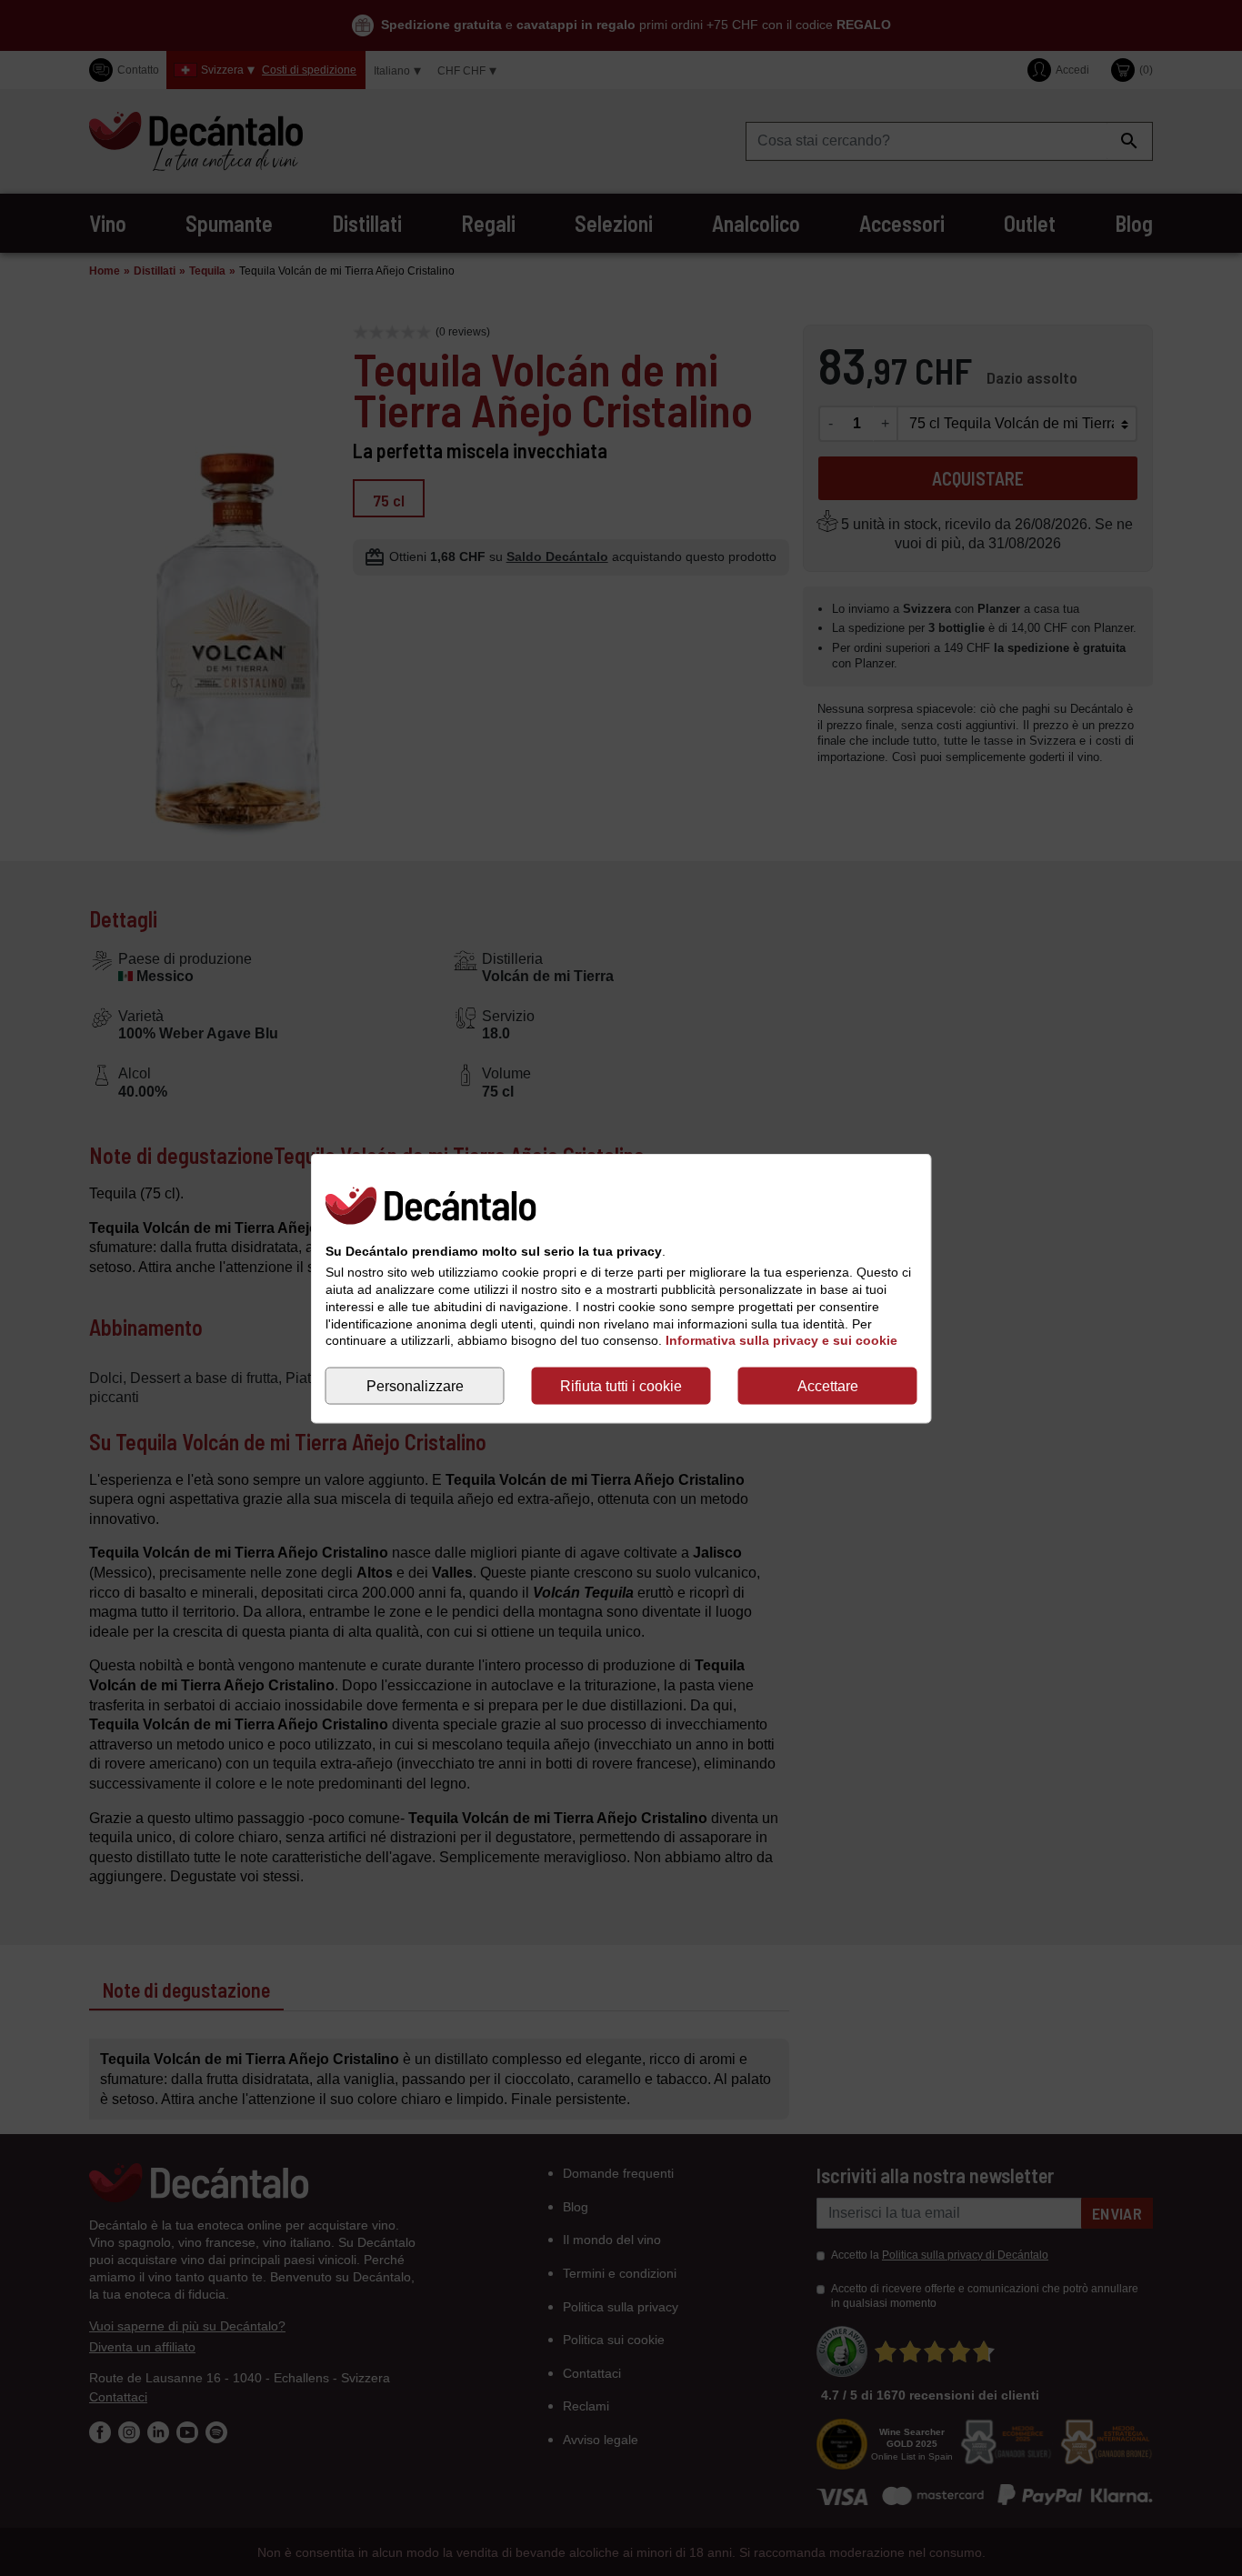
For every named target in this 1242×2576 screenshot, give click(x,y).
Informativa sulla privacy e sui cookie (781, 1340)
